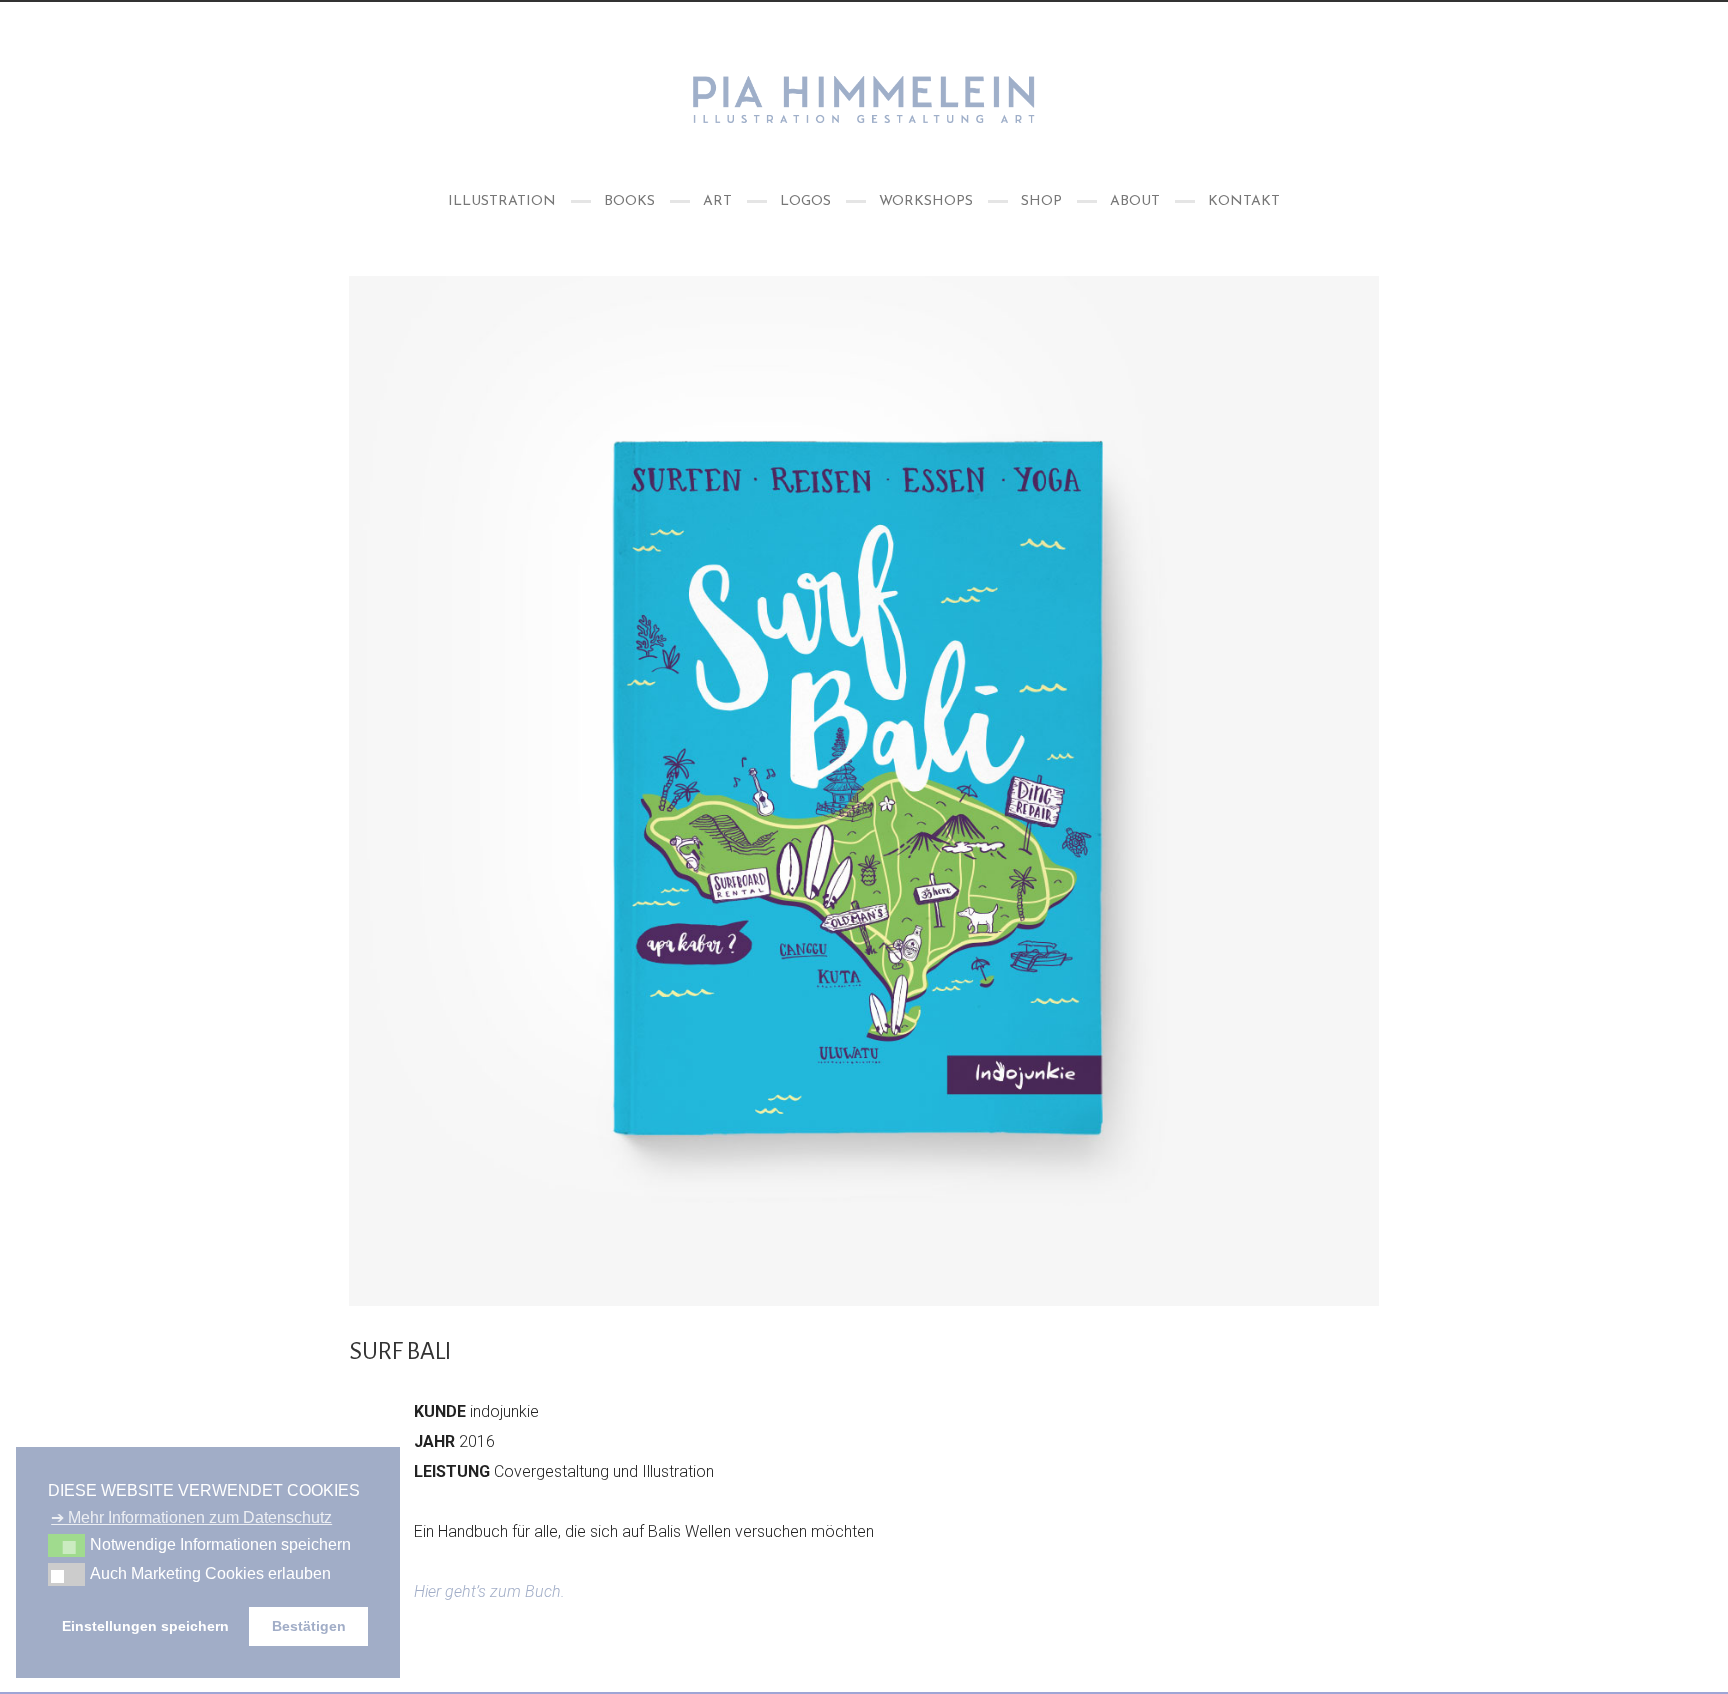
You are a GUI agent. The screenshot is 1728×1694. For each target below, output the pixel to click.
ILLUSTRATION (502, 201)
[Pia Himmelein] (864, 99)
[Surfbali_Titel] (864, 791)
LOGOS (805, 201)
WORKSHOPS (926, 201)
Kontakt (1244, 201)
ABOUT (1135, 201)
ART (717, 201)
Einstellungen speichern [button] (145, 1626)
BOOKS (629, 201)
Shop (1041, 201)
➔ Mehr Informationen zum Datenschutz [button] (191, 1517)
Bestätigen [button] (309, 1626)
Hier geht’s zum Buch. (489, 1591)
